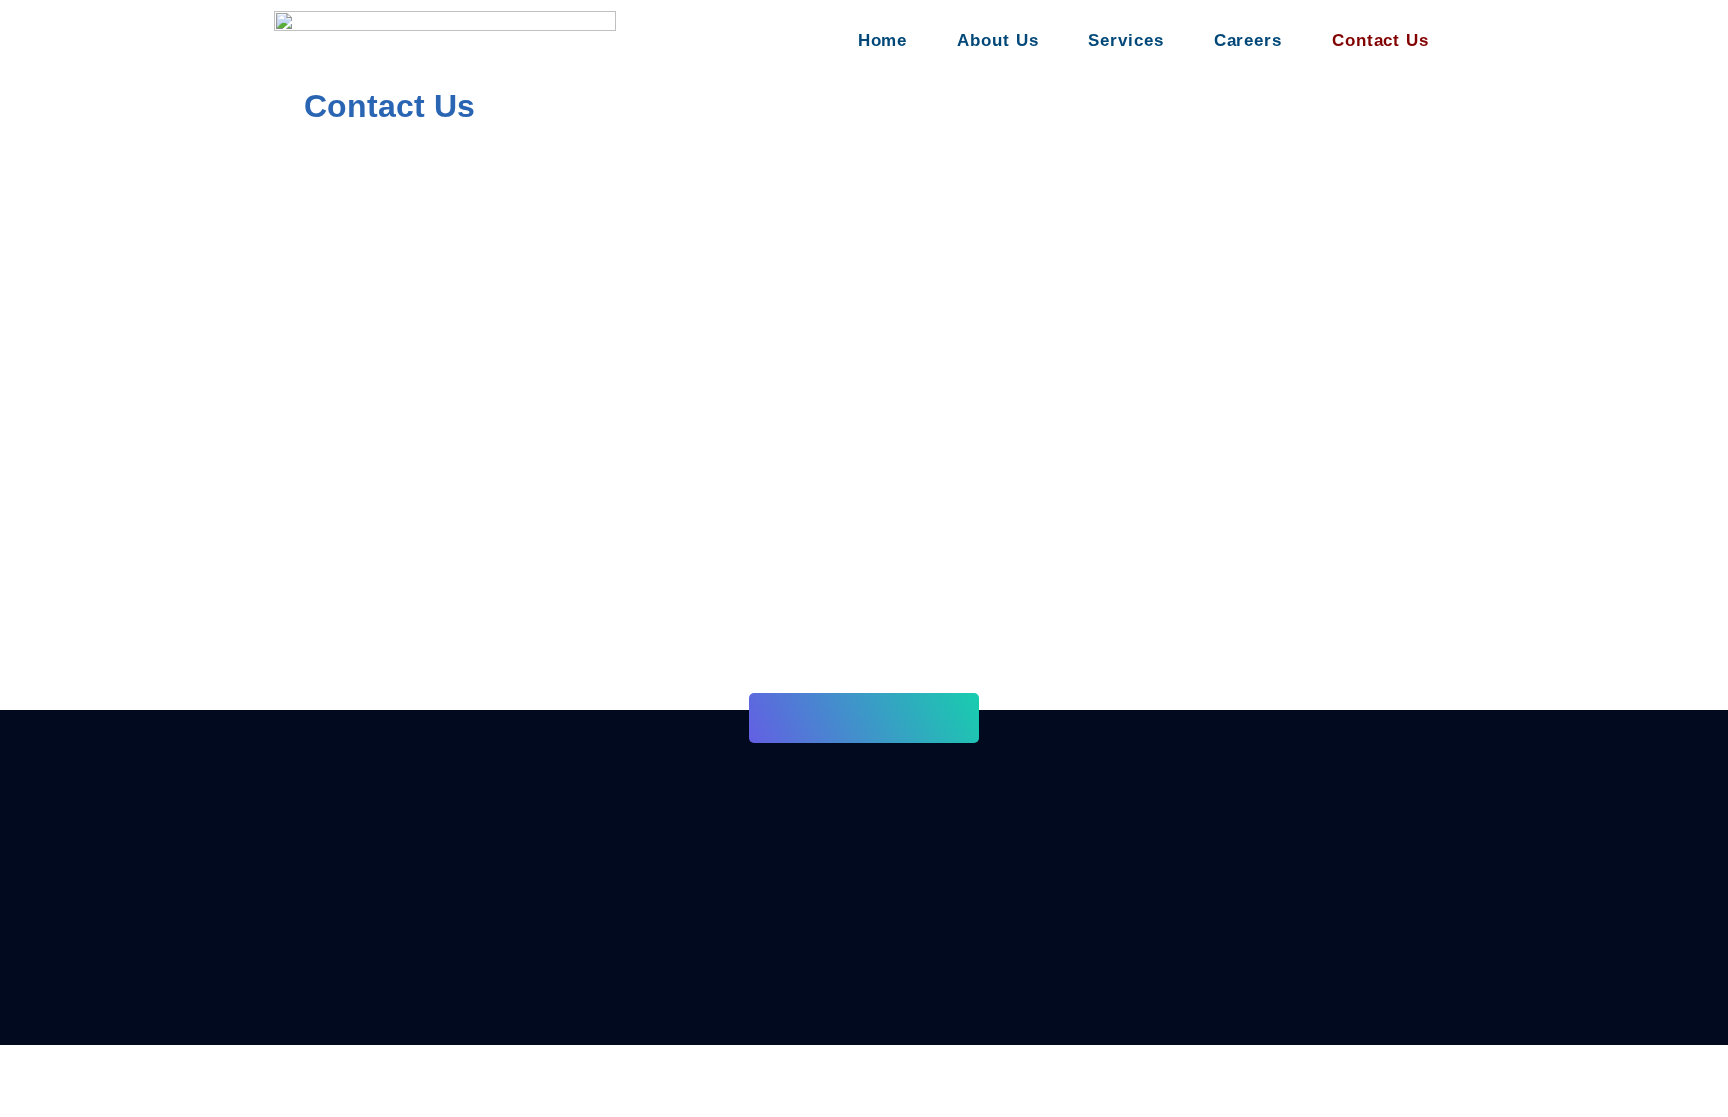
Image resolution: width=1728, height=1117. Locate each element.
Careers (1248, 40)
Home (883, 40)
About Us (997, 40)
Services (1125, 40)
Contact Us (1380, 40)
